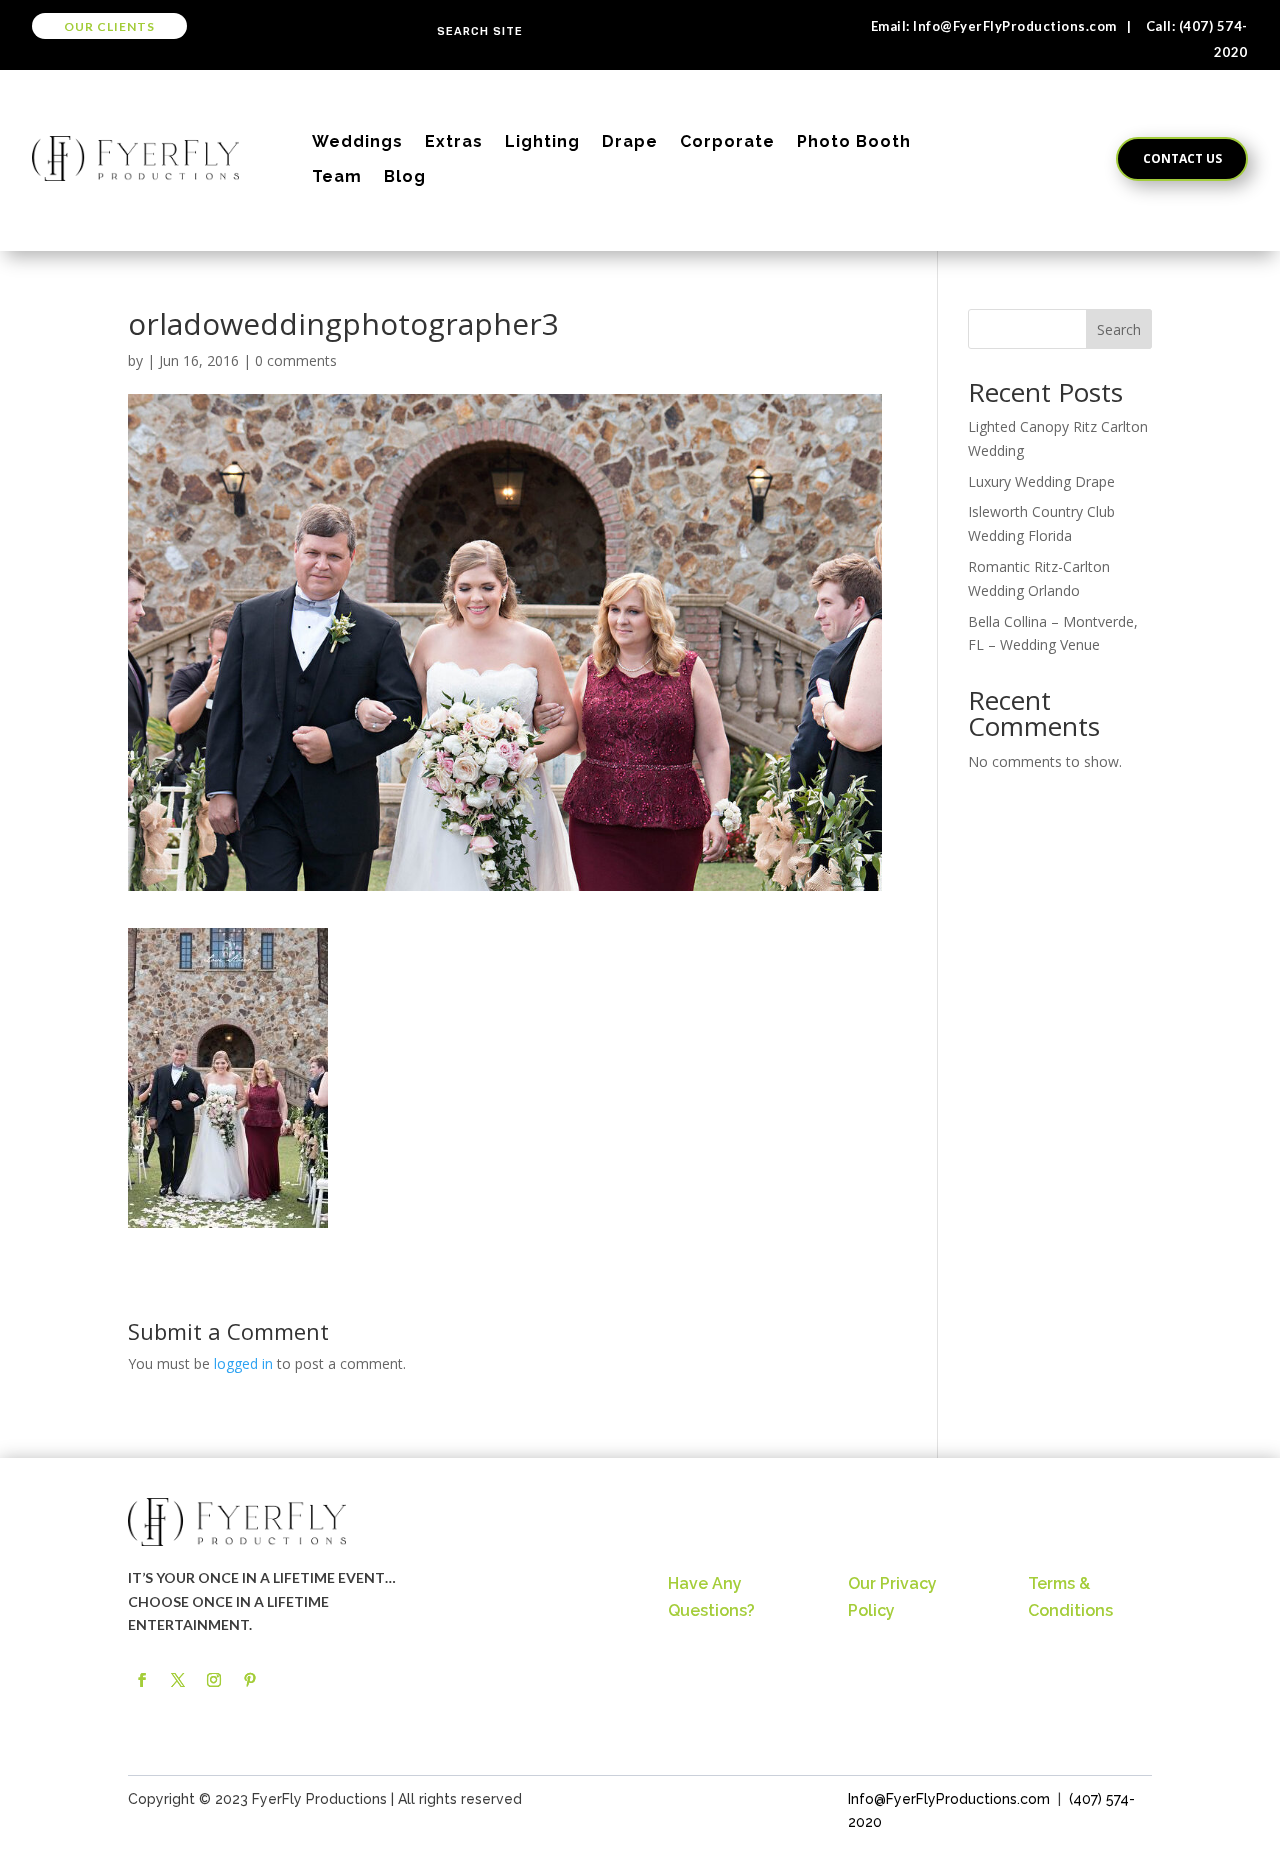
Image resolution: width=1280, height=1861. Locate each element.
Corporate (727, 141)
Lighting (542, 141)
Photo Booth (854, 141)
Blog (405, 176)
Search (1119, 329)
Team (337, 176)
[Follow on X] (178, 1680)
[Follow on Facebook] (142, 1680)
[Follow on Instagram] (214, 1680)
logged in (243, 1363)
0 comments (296, 360)
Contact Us (1182, 158)
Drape (630, 141)
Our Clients (109, 26)
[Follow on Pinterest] (250, 1680)
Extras (454, 141)
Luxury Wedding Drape (1041, 481)
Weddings (357, 141)
